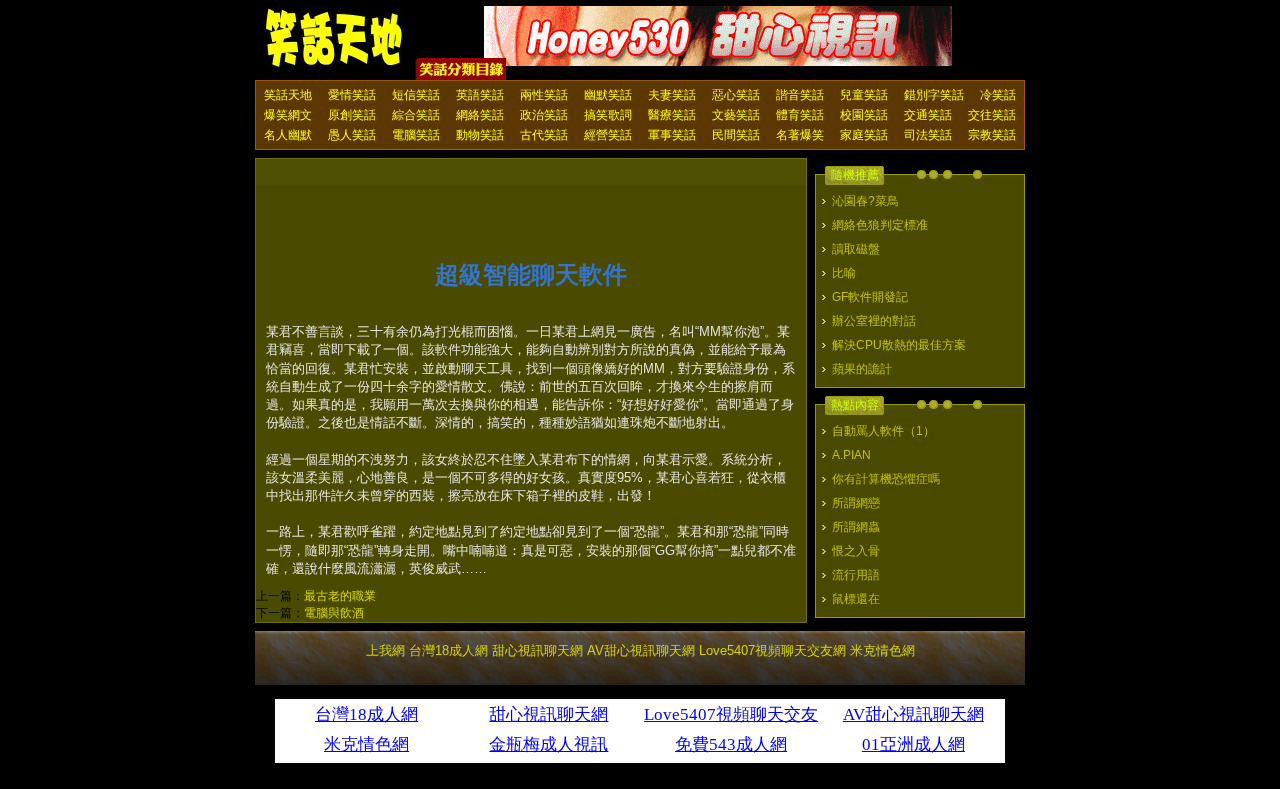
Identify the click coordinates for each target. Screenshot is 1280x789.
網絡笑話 (480, 115)
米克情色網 (882, 650)
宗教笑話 (992, 135)
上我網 (385, 650)
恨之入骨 (856, 551)
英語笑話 (480, 95)
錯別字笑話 (934, 95)
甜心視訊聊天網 (537, 650)
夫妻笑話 (672, 95)
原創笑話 (352, 115)
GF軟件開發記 (870, 297)
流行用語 (856, 575)
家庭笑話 (864, 135)
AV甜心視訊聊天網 (641, 650)
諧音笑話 (800, 95)
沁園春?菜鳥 (865, 201)
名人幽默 (288, 135)
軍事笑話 (672, 135)
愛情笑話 (352, 95)
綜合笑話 (416, 115)
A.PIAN (851, 455)
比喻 (844, 273)
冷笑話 (998, 95)
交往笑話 (992, 115)
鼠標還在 (856, 599)
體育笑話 (800, 115)
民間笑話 (736, 135)
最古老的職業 (340, 596)
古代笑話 (544, 135)
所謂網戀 (856, 503)
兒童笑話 (864, 95)
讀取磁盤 (856, 249)
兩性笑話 (544, 95)
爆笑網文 (288, 115)
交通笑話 (928, 115)
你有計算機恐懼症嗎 (886, 479)
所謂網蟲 (856, 527)
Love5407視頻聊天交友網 (772, 650)
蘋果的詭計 (862, 369)
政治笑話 (544, 115)
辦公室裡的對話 (874, 321)
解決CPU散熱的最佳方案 (899, 345)
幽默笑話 (608, 95)
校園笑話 (864, 115)
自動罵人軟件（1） (883, 431)
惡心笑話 (736, 95)
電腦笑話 (416, 135)
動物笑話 (480, 135)
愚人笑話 (352, 135)
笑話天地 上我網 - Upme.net (335, 39)
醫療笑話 (672, 115)
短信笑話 (416, 95)
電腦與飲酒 (334, 613)
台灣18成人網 (448, 650)
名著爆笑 (800, 135)
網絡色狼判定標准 (880, 225)
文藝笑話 (736, 115)
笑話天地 (288, 95)
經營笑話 (608, 135)
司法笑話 (928, 135)
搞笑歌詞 (608, 115)
